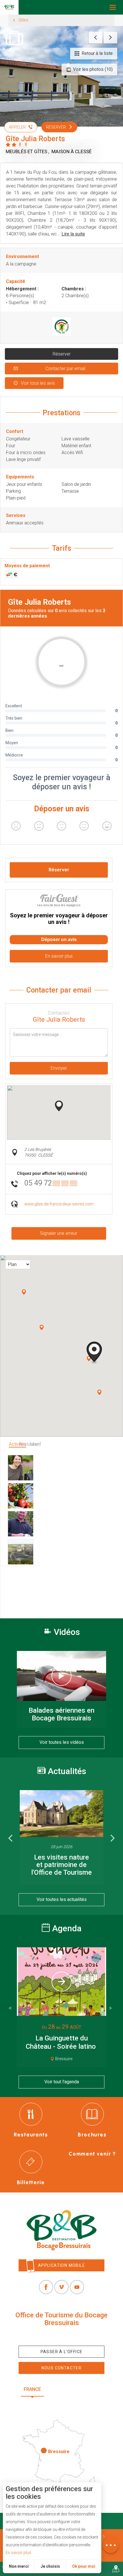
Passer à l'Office (62, 2352)
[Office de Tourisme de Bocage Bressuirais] (61, 2230)
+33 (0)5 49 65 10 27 (61, 2336)
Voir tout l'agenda (62, 2082)
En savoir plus (18, 2553)
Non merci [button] (19, 2566)
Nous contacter (62, 2368)
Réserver (62, 354)
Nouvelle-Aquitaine (76, 2389)
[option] (61, 1837)
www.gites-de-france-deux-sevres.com (59, 1204)
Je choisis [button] (50, 2566)
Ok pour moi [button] (84, 2566)
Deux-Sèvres (61, 2403)
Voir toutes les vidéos (62, 1742)
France (32, 2389)
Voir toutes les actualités (62, 1899)
